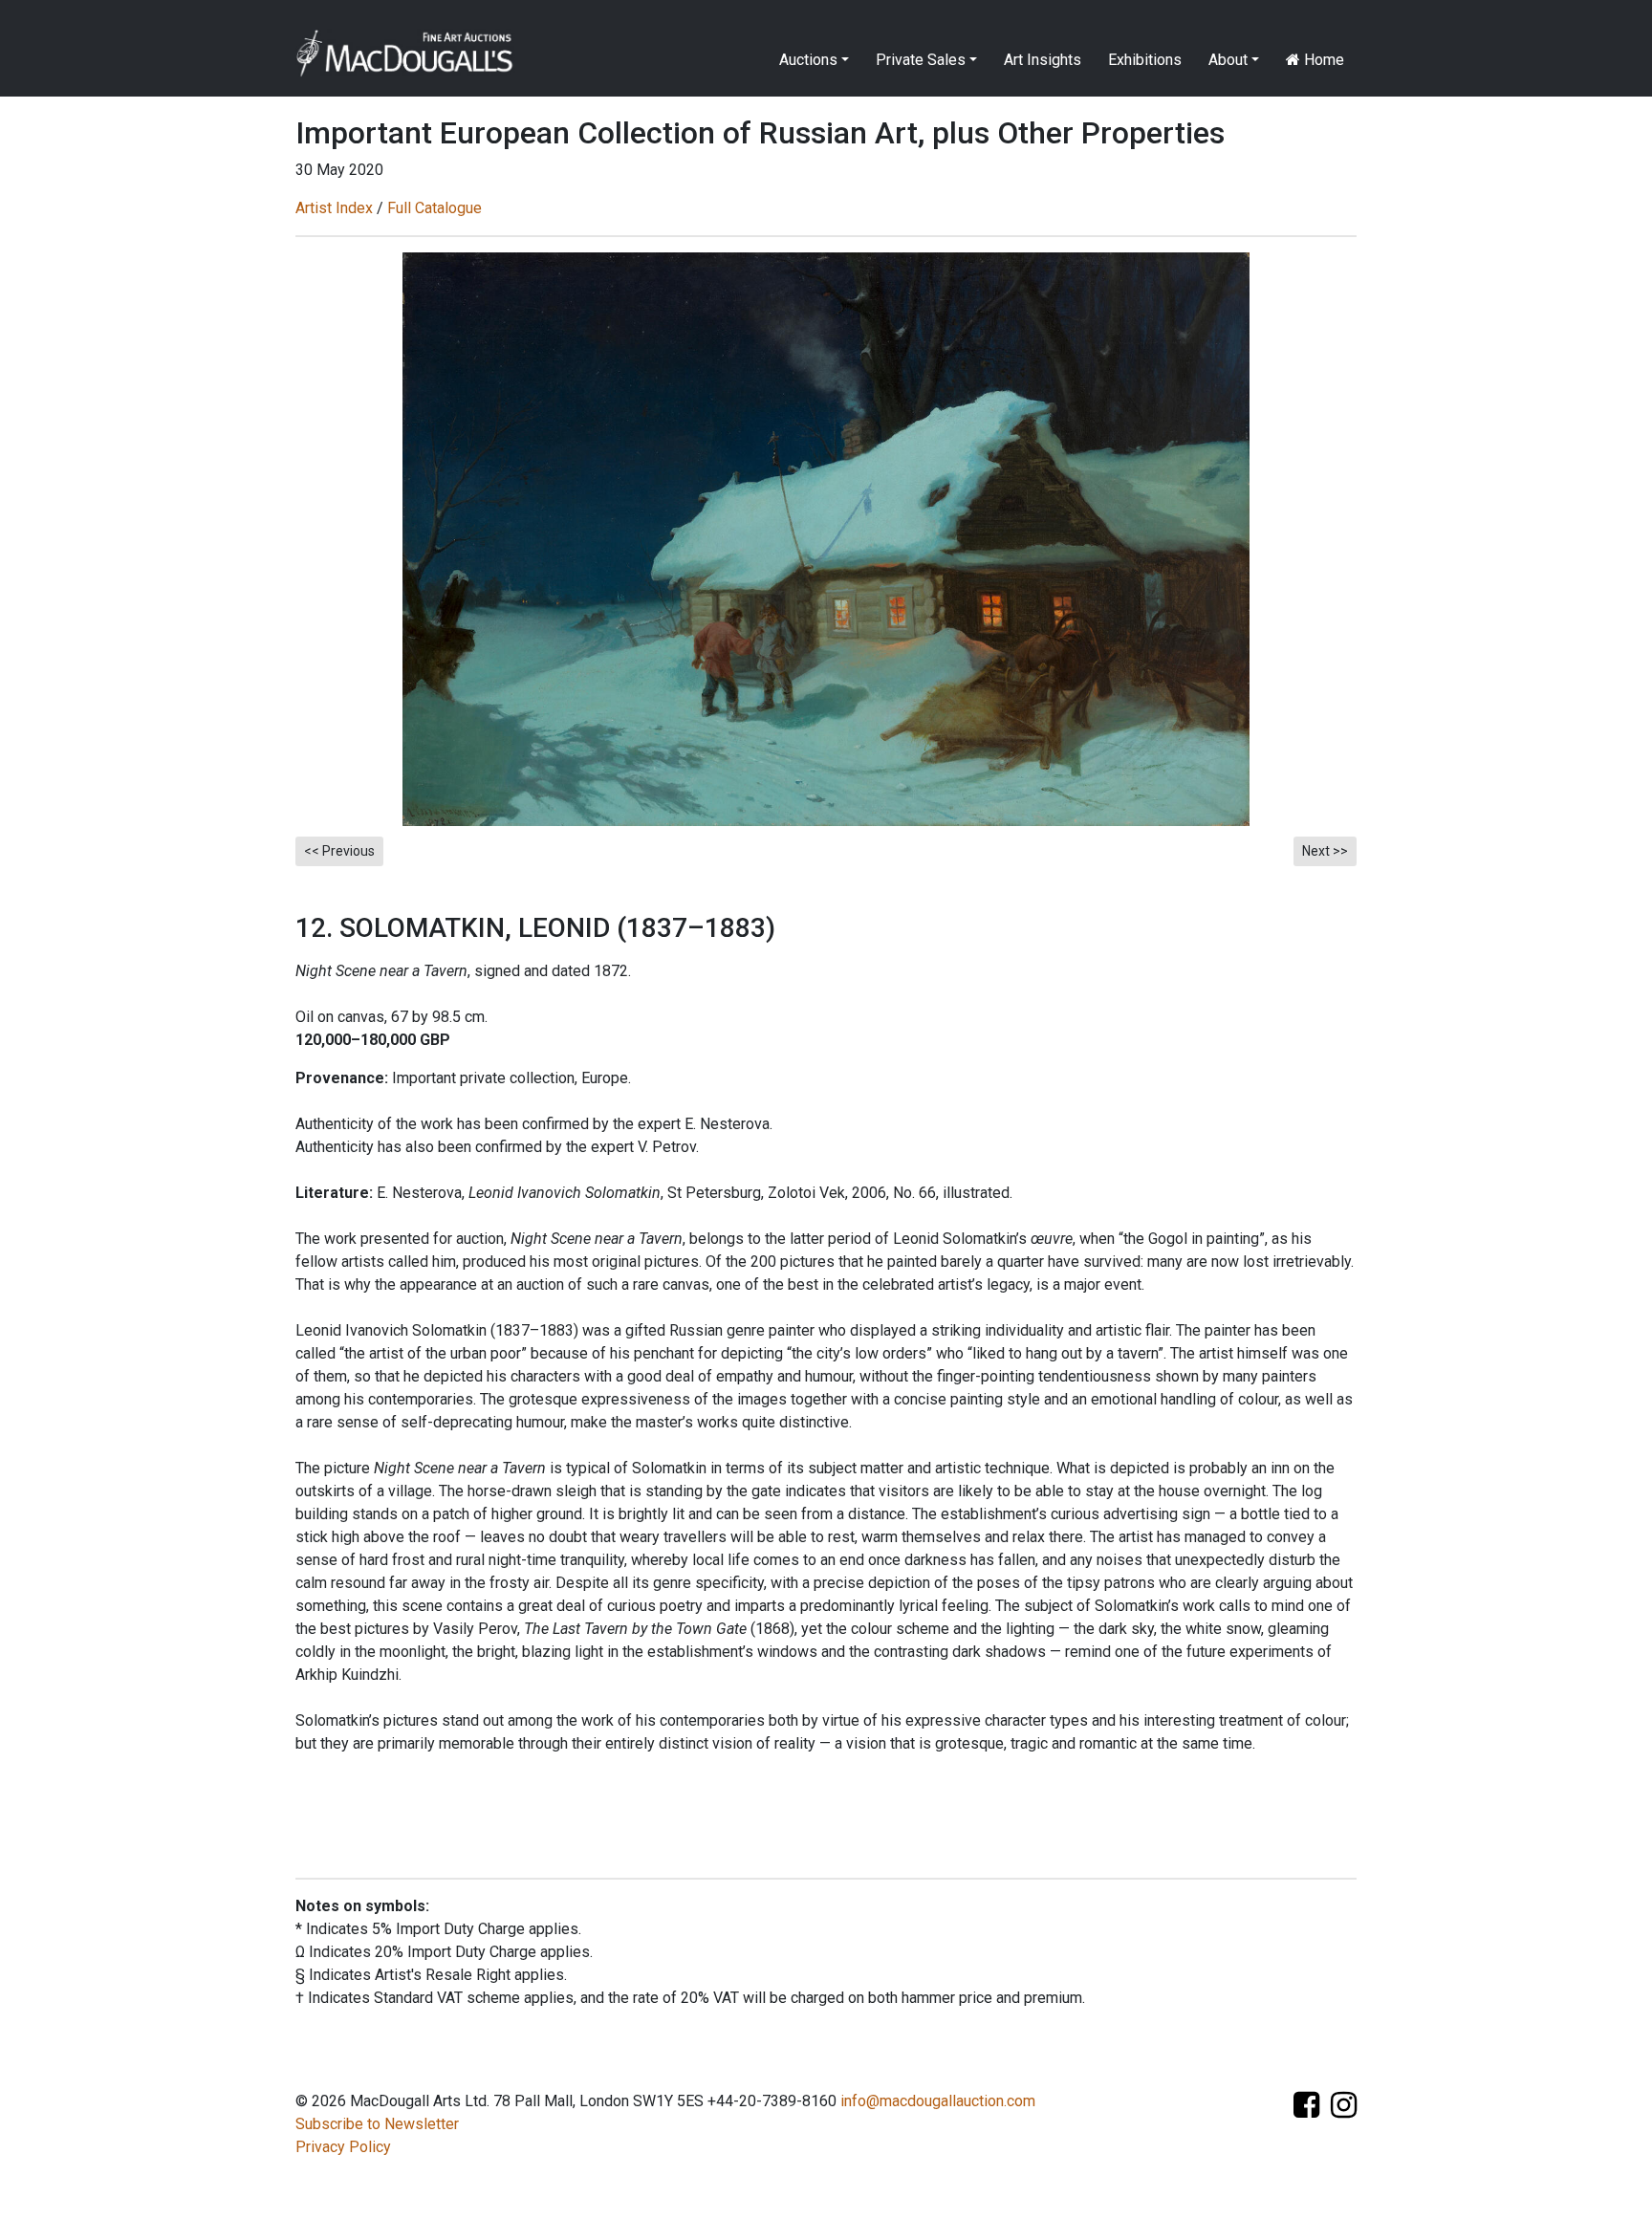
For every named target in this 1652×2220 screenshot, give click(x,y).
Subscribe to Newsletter (377, 2124)
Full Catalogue (435, 208)
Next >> (1325, 851)
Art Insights (1043, 60)
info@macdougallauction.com (938, 2101)
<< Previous (339, 851)
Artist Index (334, 208)
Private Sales (921, 60)
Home (1322, 60)
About (1228, 60)
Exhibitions (1145, 60)
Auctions (808, 60)
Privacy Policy (343, 2147)
